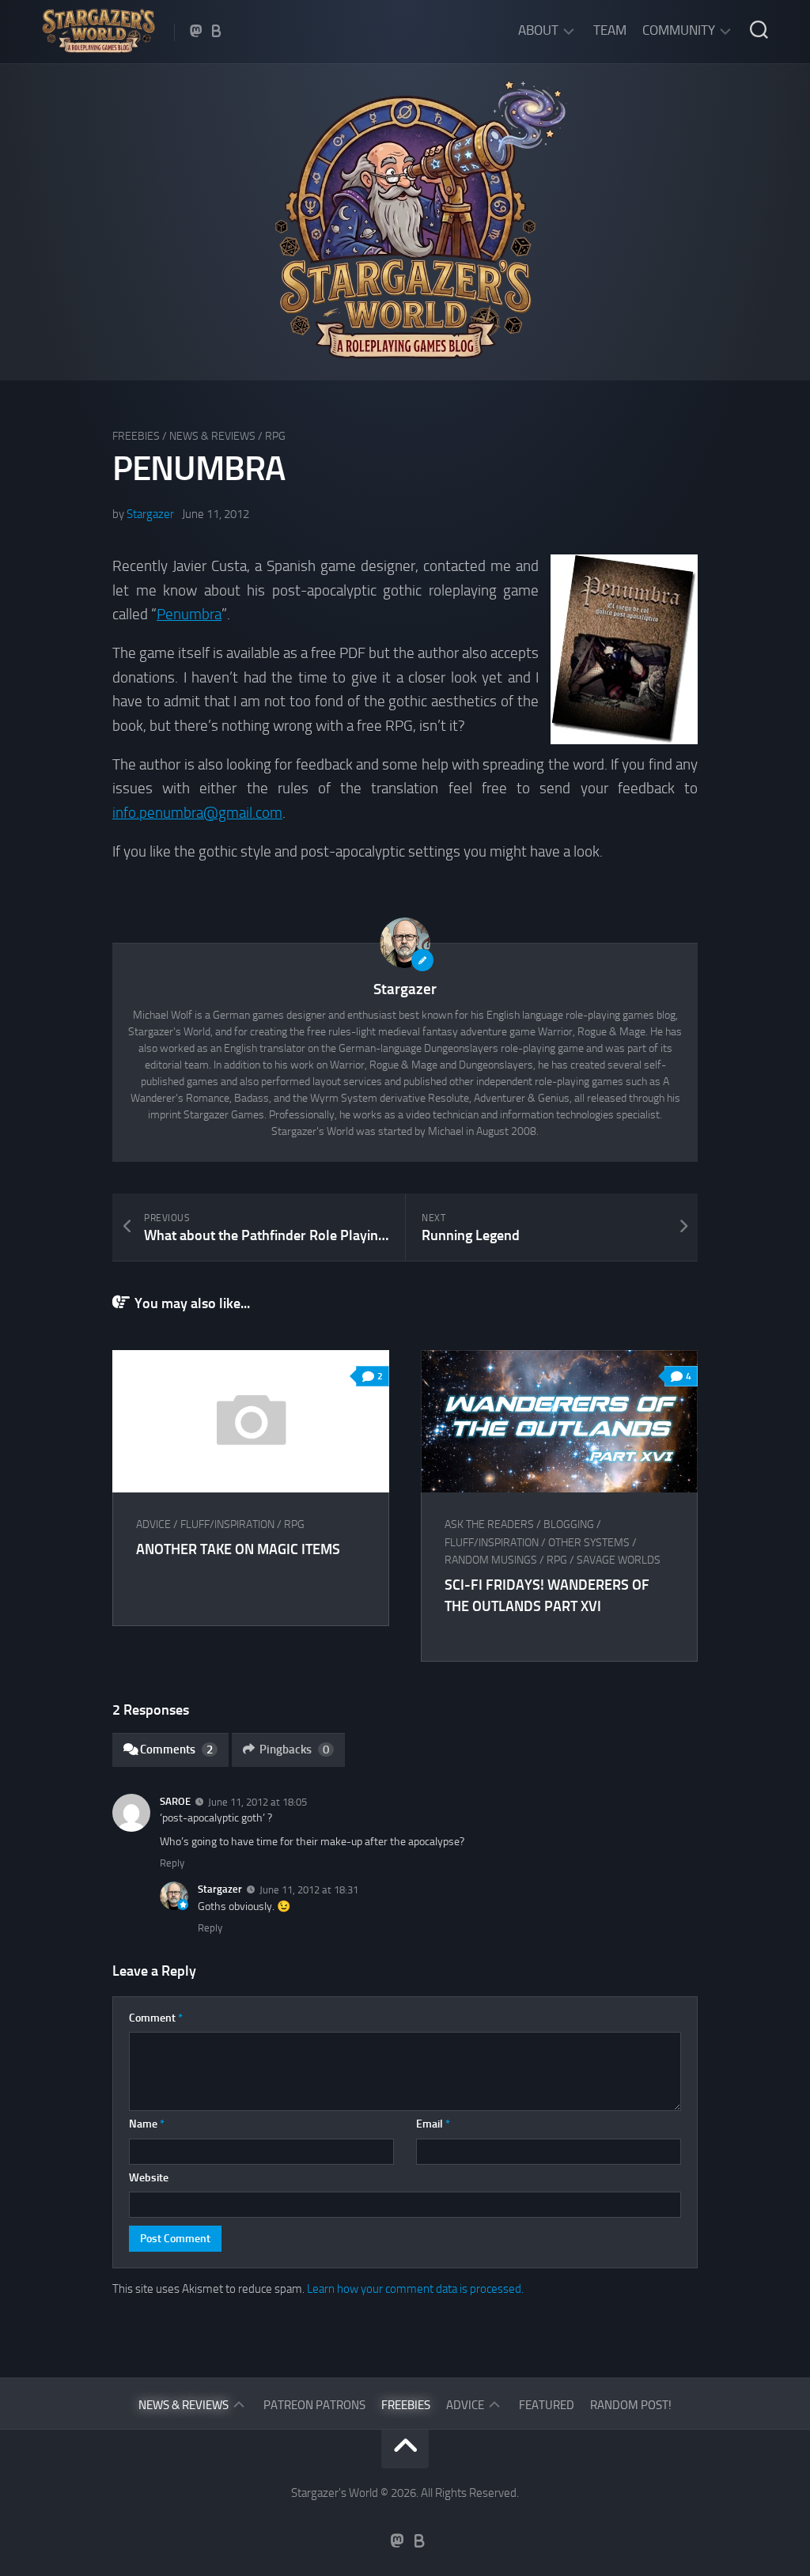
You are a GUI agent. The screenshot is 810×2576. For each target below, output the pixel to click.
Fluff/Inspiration (227, 1524)
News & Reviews (212, 436)
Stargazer (150, 514)
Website (149, 2178)
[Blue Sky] (217, 31)
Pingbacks (294, 1749)
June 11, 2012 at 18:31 (309, 1890)
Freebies (136, 436)
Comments (176, 1749)
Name (147, 2124)
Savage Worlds (619, 1560)
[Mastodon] (196, 31)
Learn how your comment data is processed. (415, 2289)
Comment (156, 2018)
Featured (547, 2405)
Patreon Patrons (314, 2405)
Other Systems (589, 1543)
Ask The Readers (489, 1524)
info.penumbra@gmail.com (197, 813)
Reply (172, 1863)
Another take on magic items (238, 1549)
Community (679, 30)
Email (433, 2124)
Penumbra (189, 614)
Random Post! (631, 2405)
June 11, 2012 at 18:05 (257, 1801)
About (538, 30)
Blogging (569, 1524)
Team (610, 30)
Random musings (491, 1560)
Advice (153, 1524)
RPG (275, 436)
